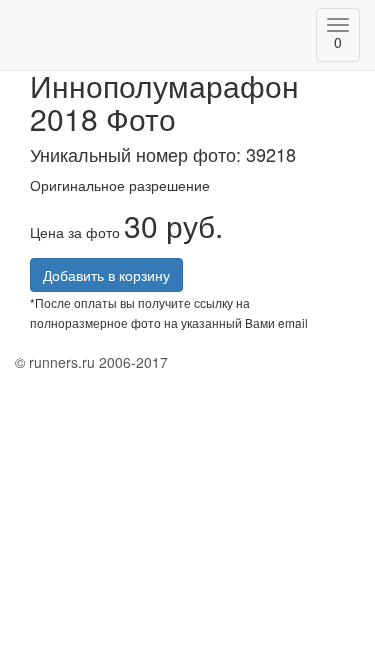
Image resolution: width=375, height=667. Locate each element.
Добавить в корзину (106, 275)
